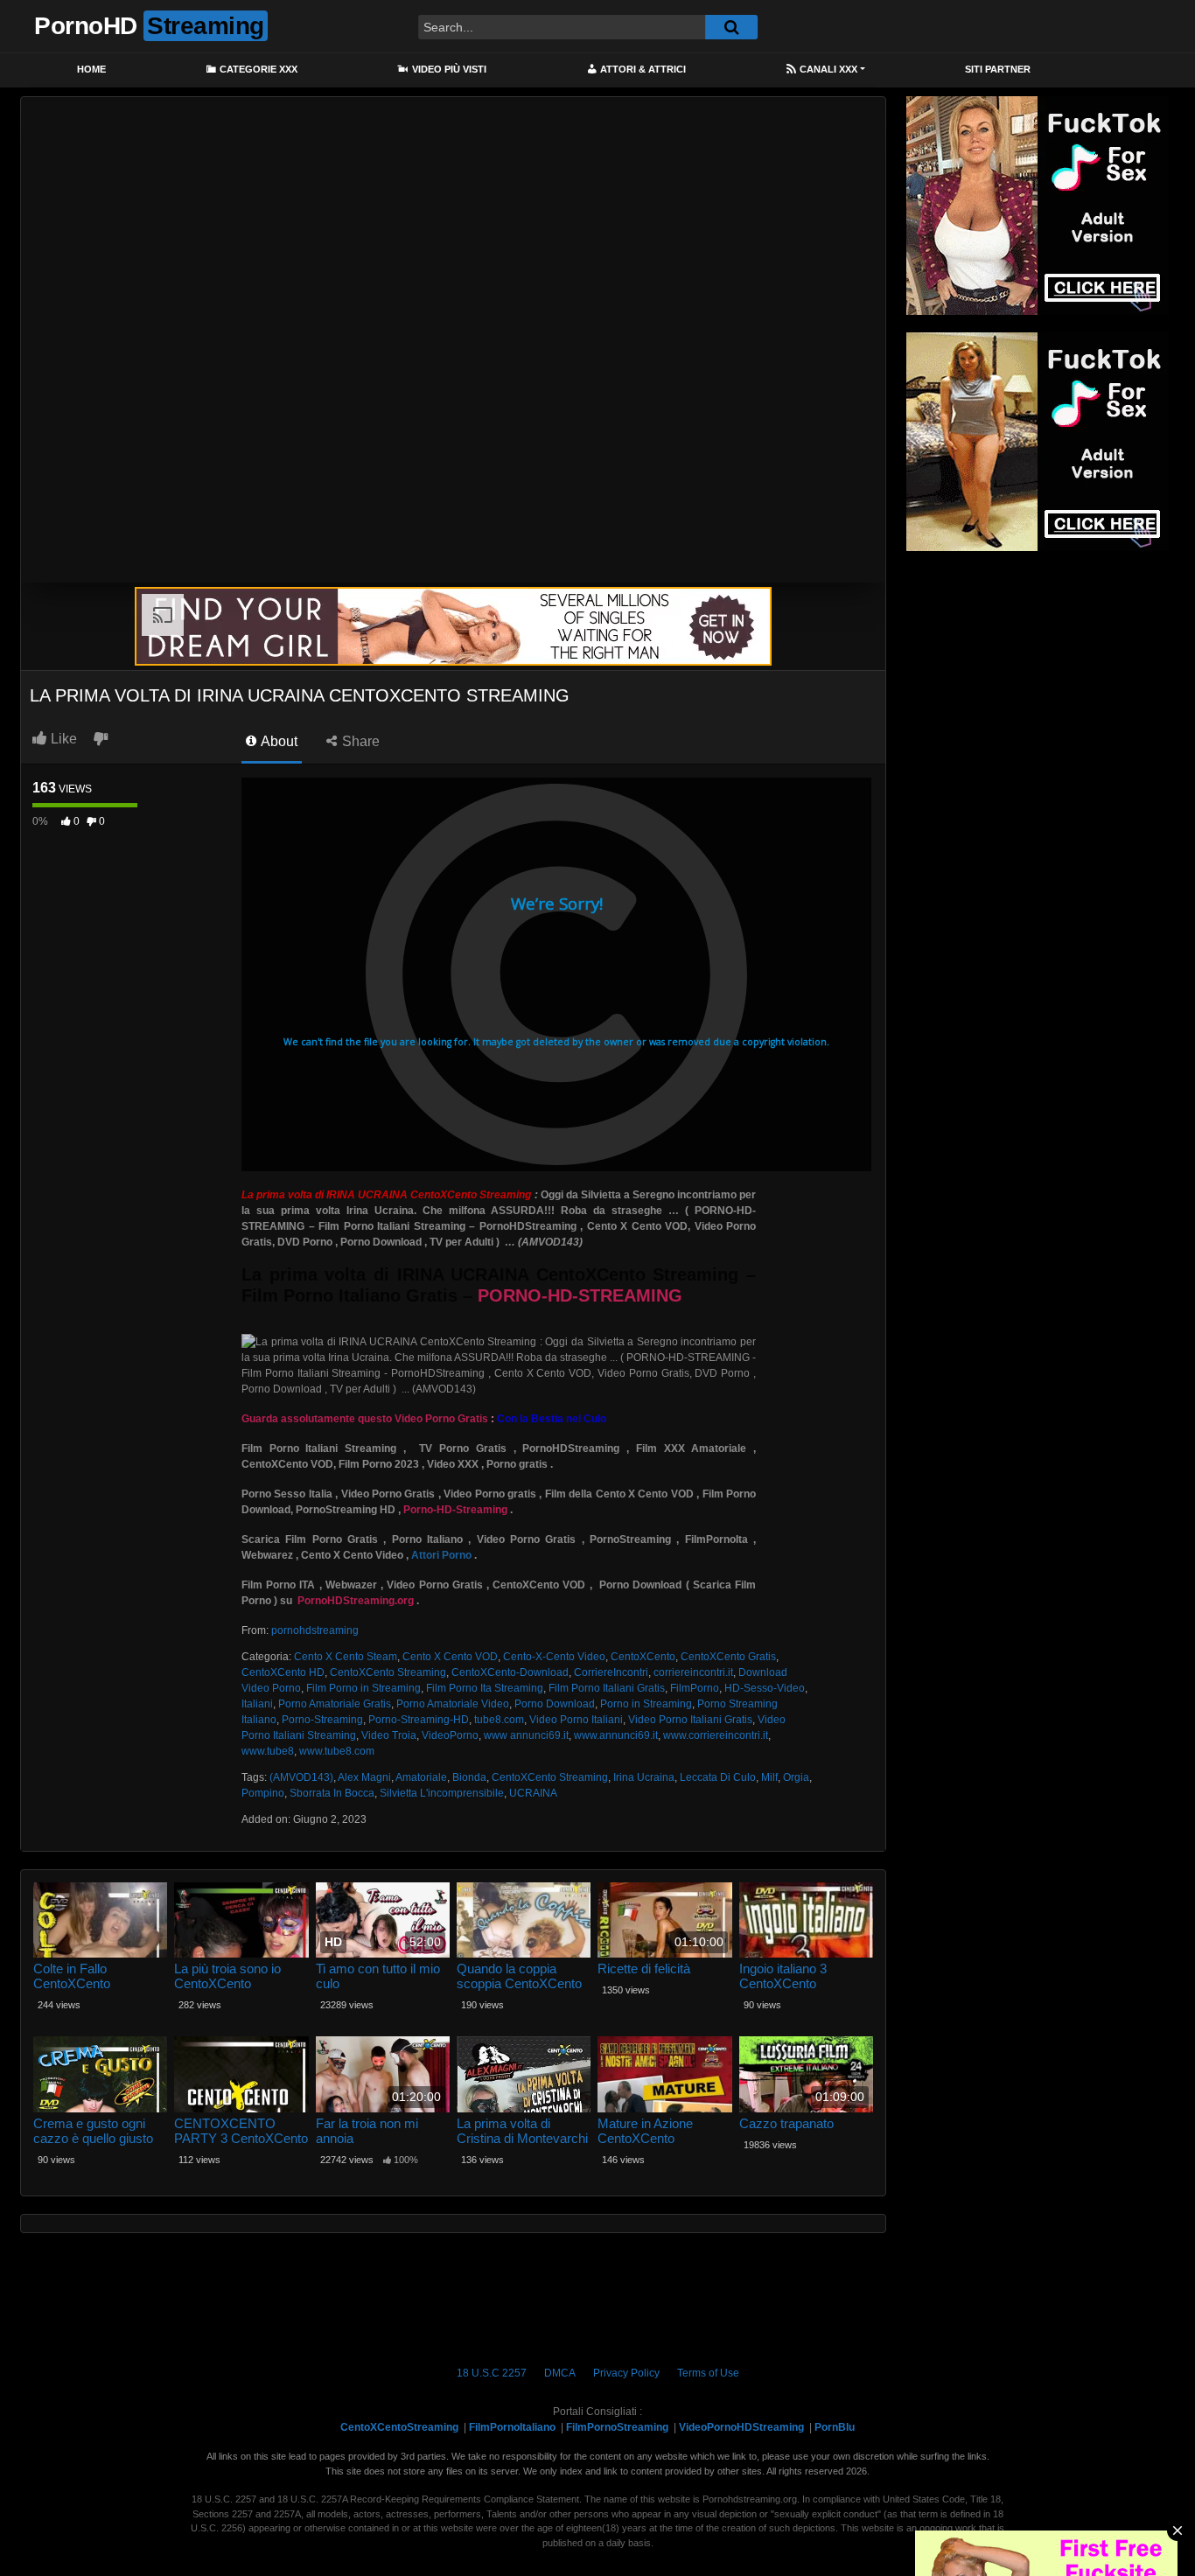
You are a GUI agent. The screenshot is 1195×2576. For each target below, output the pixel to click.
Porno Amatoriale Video (453, 1704)
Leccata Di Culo (718, 1777)
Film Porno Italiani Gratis (607, 1688)
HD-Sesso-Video (765, 1688)
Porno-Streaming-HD (419, 1720)
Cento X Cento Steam (346, 1657)
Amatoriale (421, 1777)
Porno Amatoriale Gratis (335, 1704)
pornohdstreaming (315, 1630)
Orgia (796, 1777)
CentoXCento (643, 1657)
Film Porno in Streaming (363, 1688)
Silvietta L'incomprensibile (442, 1793)
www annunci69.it (526, 1735)
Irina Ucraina (644, 1777)
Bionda (469, 1777)
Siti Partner (998, 69)
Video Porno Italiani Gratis (690, 1720)
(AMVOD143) (301, 1777)
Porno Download (555, 1704)
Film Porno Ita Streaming (485, 1688)
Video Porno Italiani (576, 1720)
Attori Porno (441, 1555)
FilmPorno (695, 1688)
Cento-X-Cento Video (554, 1657)
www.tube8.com (337, 1751)
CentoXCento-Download (510, 1672)
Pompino (263, 1793)
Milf (769, 1777)
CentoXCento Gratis (728, 1657)
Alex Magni (364, 1777)
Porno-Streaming (322, 1720)
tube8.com (499, 1720)
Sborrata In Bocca (332, 1793)
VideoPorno (450, 1735)
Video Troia (389, 1735)
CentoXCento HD (283, 1672)
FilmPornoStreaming (617, 2427)
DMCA (560, 2373)
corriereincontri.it (693, 1672)
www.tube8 (268, 1751)
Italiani (257, 1704)
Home (91, 69)
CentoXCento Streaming (388, 1672)
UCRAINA (533, 1793)
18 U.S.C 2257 (492, 2373)
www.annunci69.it (616, 1735)
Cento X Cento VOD (450, 1657)
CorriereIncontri (611, 1672)
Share (359, 741)
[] (731, 27)
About (278, 741)
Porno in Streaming (646, 1704)
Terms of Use (708, 2373)
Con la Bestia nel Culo (552, 1419)
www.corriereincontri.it (716, 1735)
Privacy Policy (626, 2373)
